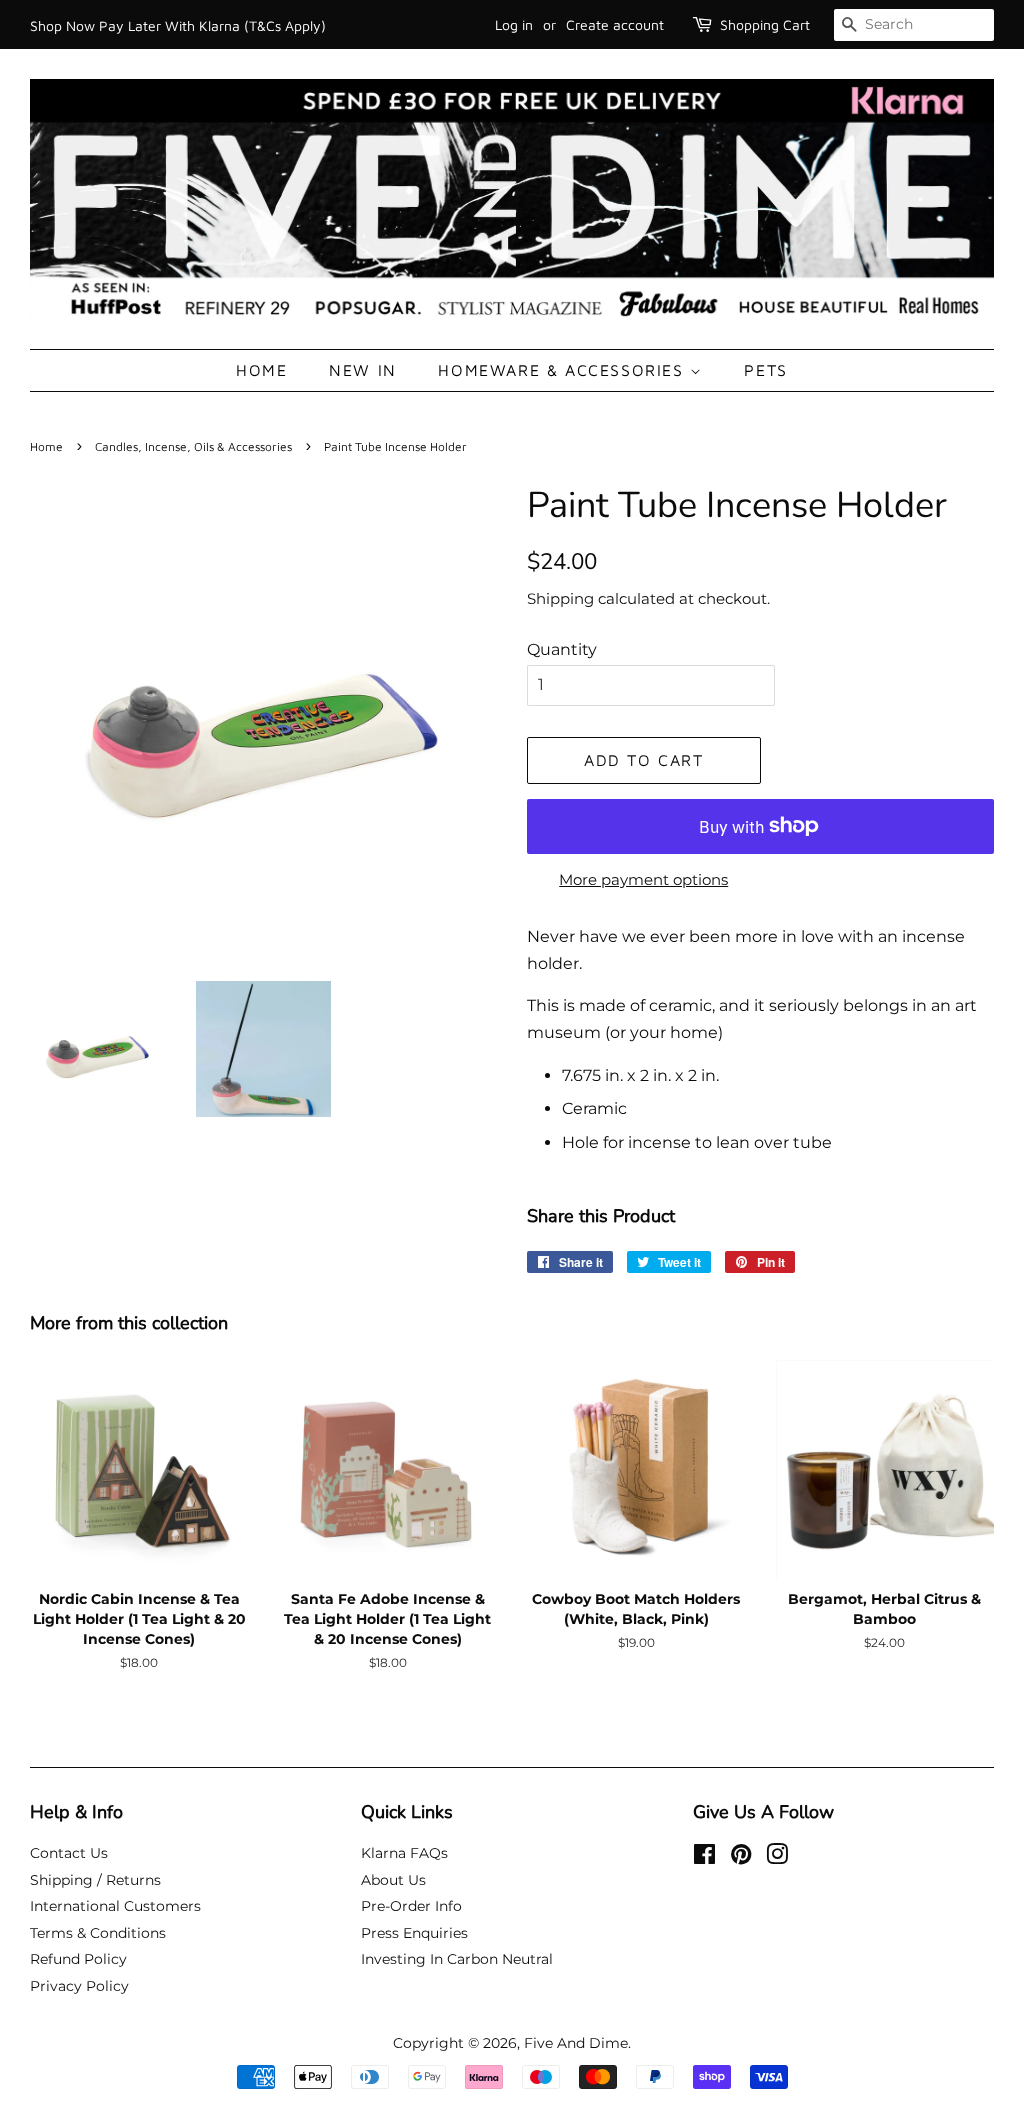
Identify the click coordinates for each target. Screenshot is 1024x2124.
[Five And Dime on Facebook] (704, 1858)
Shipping (560, 598)
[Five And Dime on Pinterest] (741, 1858)
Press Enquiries (414, 1933)
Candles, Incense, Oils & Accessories (193, 446)
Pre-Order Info (411, 1906)
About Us (393, 1880)
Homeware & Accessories (564, 370)
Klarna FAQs (404, 1853)
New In (363, 370)
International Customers (115, 1906)
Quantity (562, 649)
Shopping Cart (765, 24)
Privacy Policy (79, 1986)
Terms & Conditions (98, 1933)
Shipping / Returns (95, 1880)
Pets (765, 370)
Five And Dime (576, 2043)
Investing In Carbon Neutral (457, 1959)
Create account (615, 24)
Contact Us (69, 1853)
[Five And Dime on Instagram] (777, 1858)
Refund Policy (78, 1959)
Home (261, 370)
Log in (514, 24)
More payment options (643, 879)
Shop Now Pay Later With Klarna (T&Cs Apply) (178, 25)
